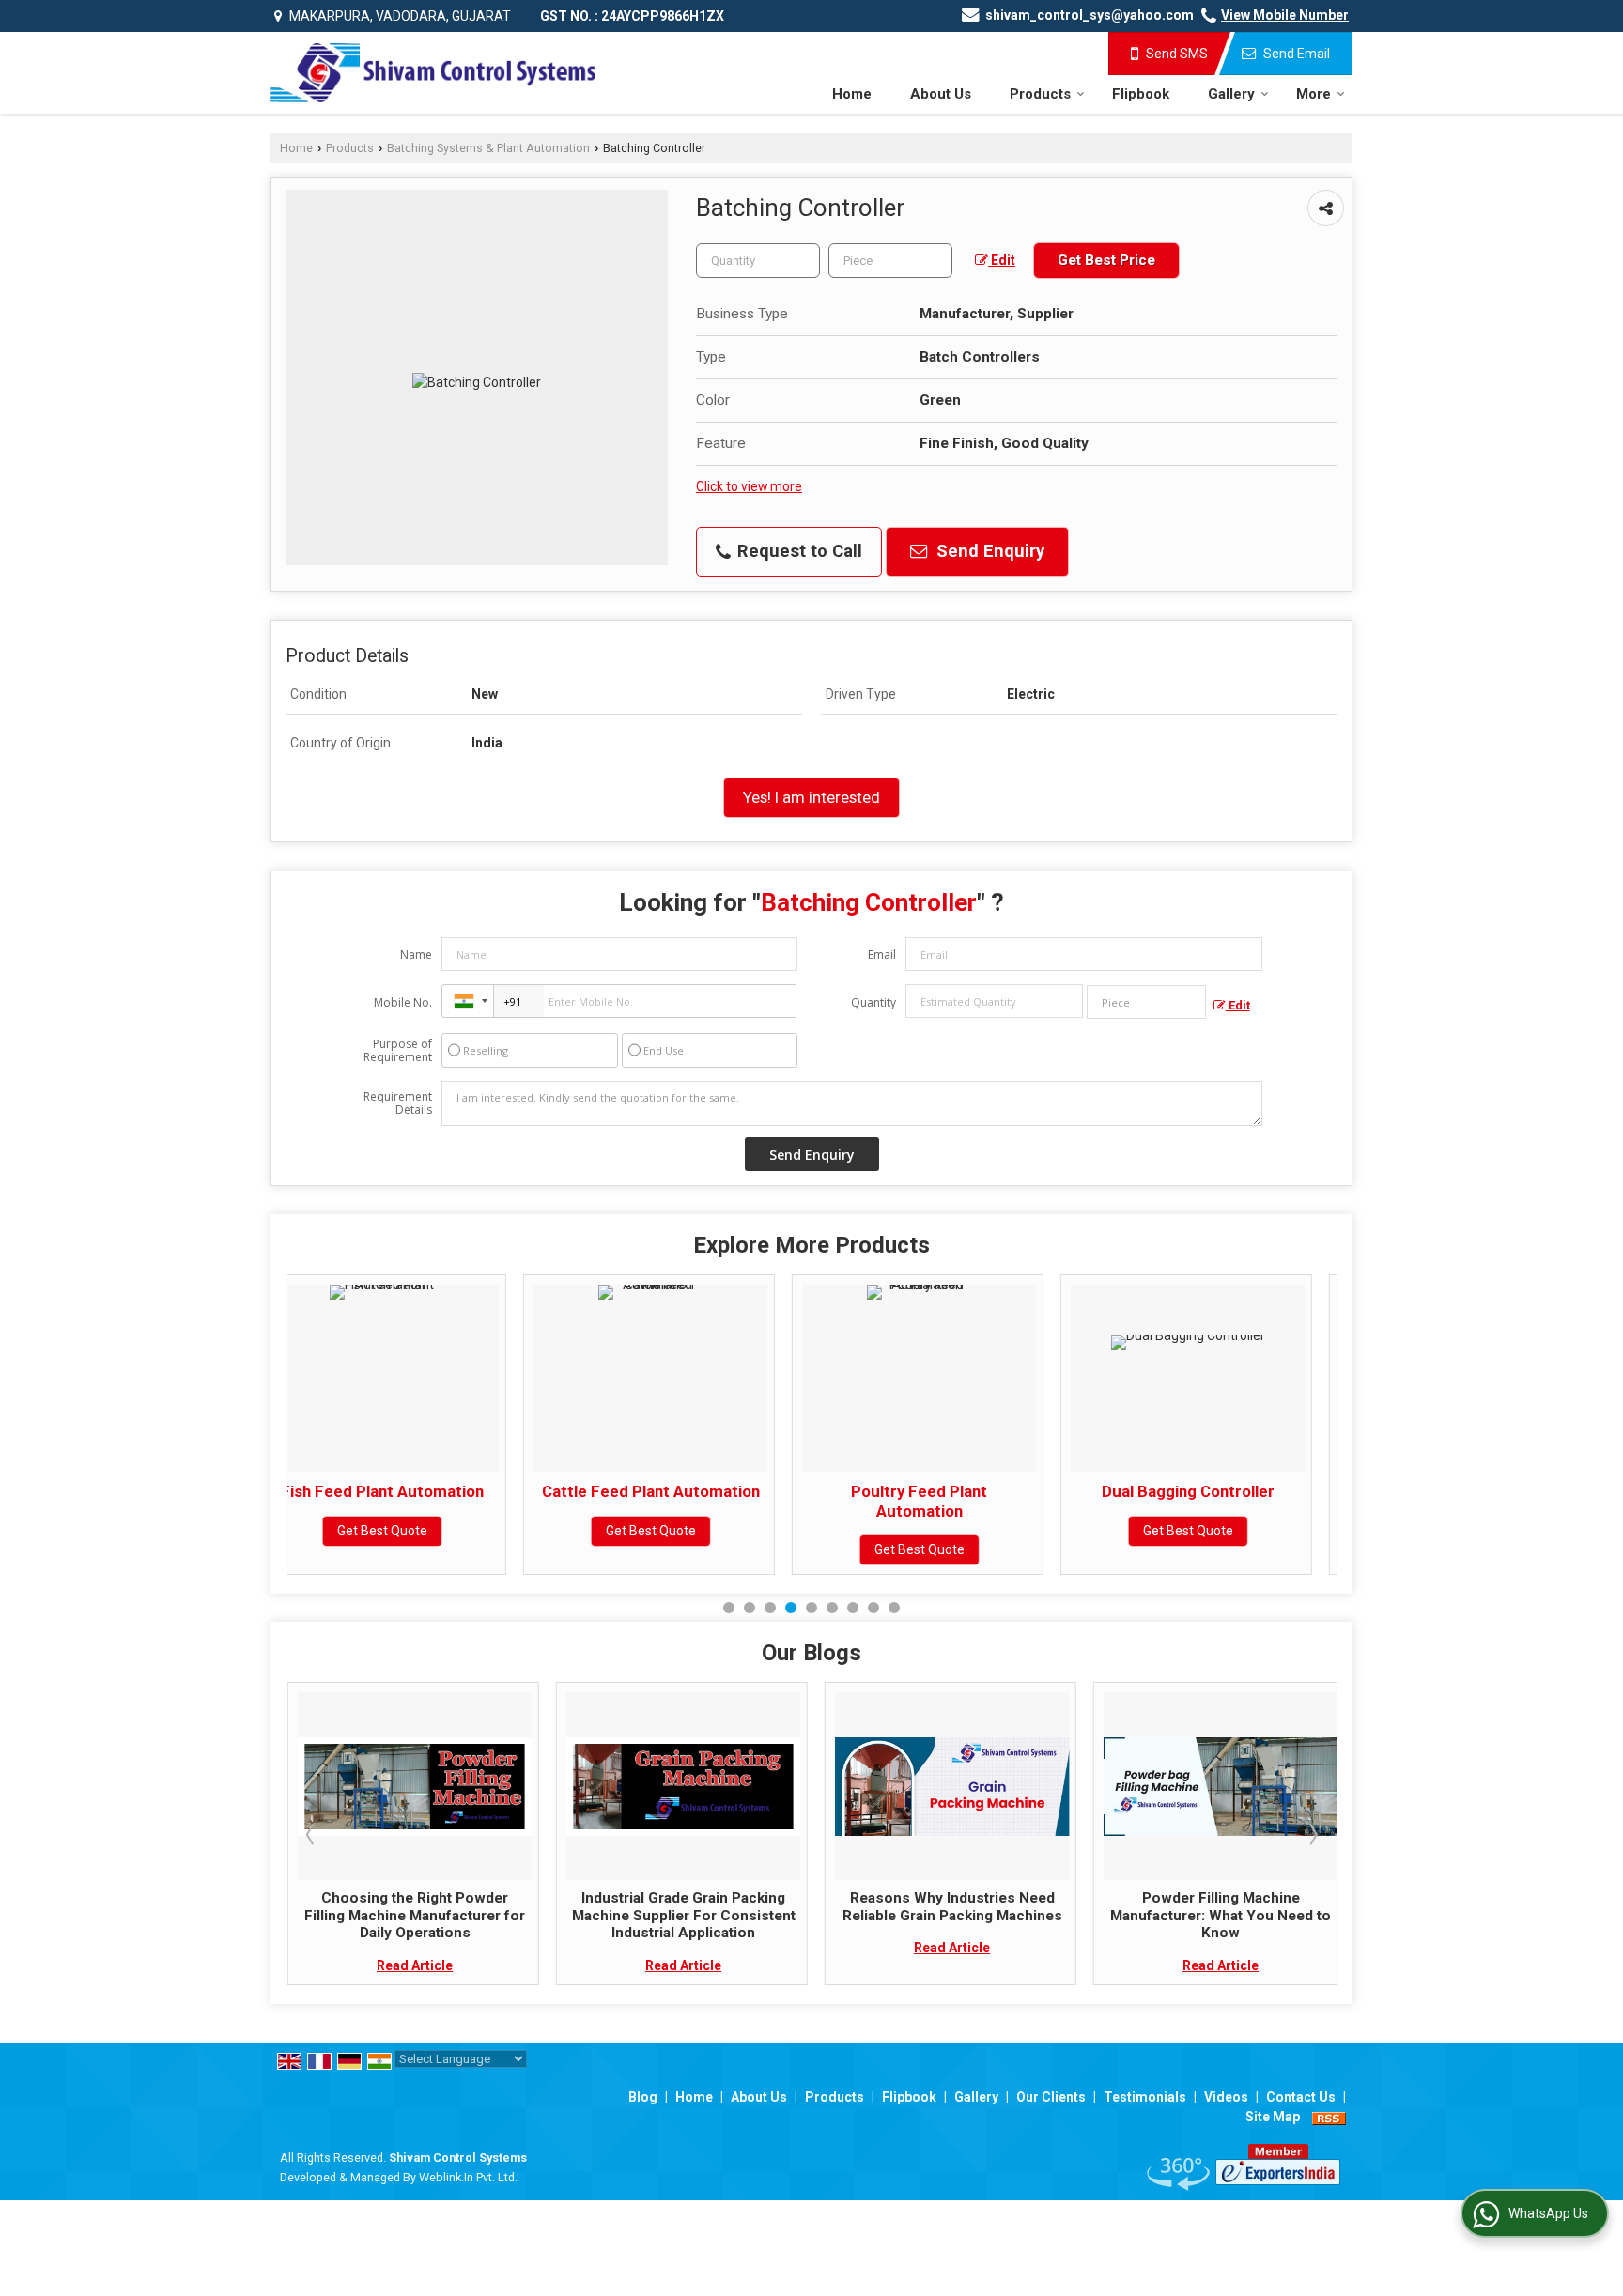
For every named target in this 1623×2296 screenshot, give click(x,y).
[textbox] (890, 261)
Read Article (396, 1965)
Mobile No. (403, 1002)
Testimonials (1145, 2097)
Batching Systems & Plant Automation (488, 148)
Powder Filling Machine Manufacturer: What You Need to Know (1202, 1915)
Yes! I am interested (811, 797)
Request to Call (797, 551)
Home (852, 94)
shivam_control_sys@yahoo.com (1090, 15)
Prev (312, 1834)
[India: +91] (468, 1001)
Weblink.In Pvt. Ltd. (468, 2177)
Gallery (1231, 94)
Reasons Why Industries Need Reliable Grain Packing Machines (933, 1906)
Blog (643, 2097)
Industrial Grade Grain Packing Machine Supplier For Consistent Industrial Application (664, 1915)
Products (1040, 94)
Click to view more (749, 486)
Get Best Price (1106, 260)
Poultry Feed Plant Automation (683, 1501)
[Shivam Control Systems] (433, 73)
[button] (1285, 15)
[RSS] (1329, 2117)
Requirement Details (398, 1103)
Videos (1226, 2097)
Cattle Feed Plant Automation (415, 1491)
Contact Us (1301, 2097)
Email (882, 955)
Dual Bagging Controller (952, 1491)
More (1314, 94)
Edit (1002, 260)
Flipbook (1141, 94)
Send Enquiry (988, 551)
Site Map (1273, 2117)
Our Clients (1051, 2097)
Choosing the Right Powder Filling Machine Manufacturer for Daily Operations (396, 1915)
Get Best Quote (415, 1531)
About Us (941, 94)
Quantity (873, 1002)
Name (416, 955)
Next (1312, 1834)
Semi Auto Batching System (1221, 1491)
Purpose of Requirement (398, 1051)
